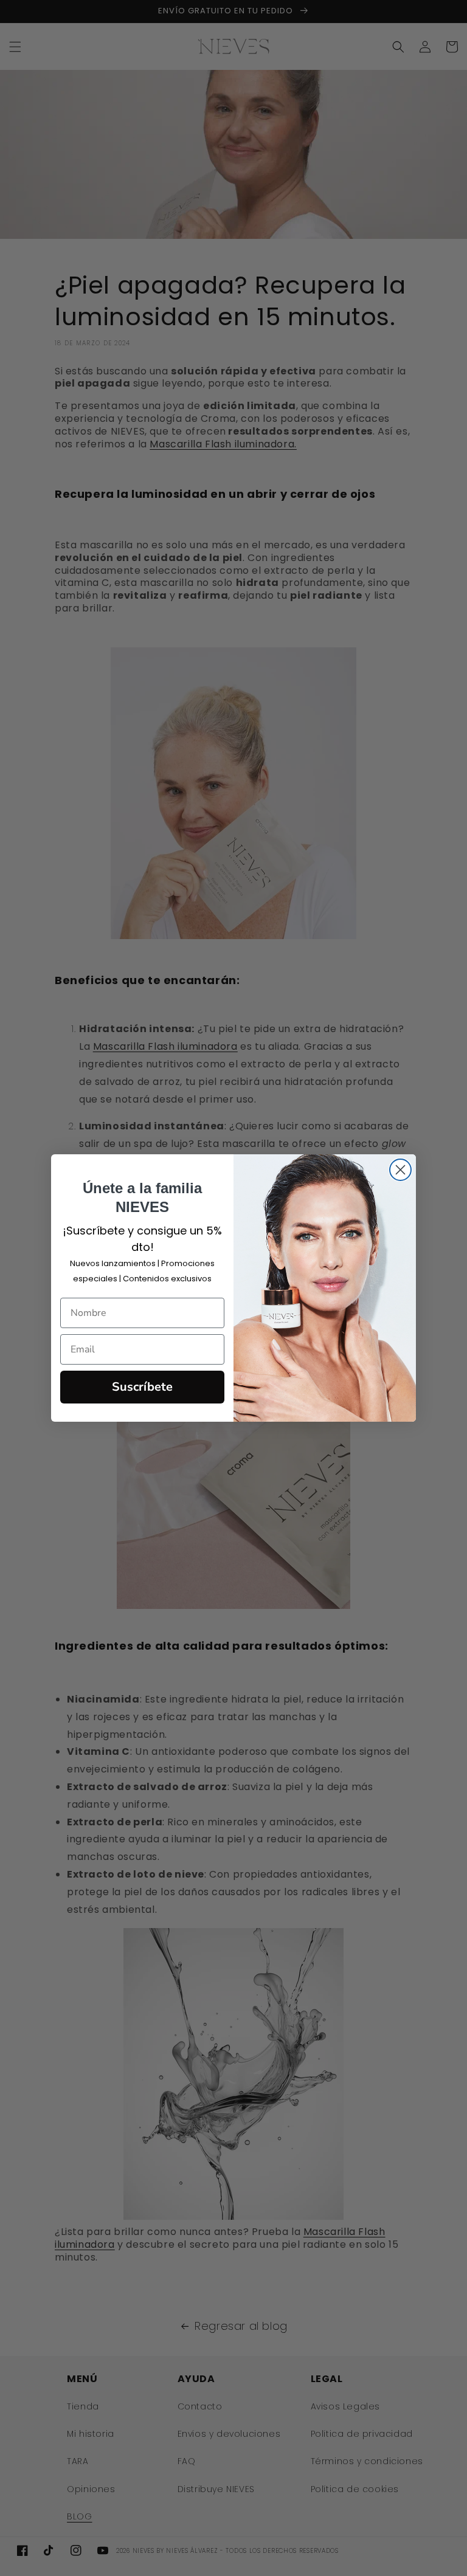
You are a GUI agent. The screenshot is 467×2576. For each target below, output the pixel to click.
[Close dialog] (400, 1170)
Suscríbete (142, 1387)
